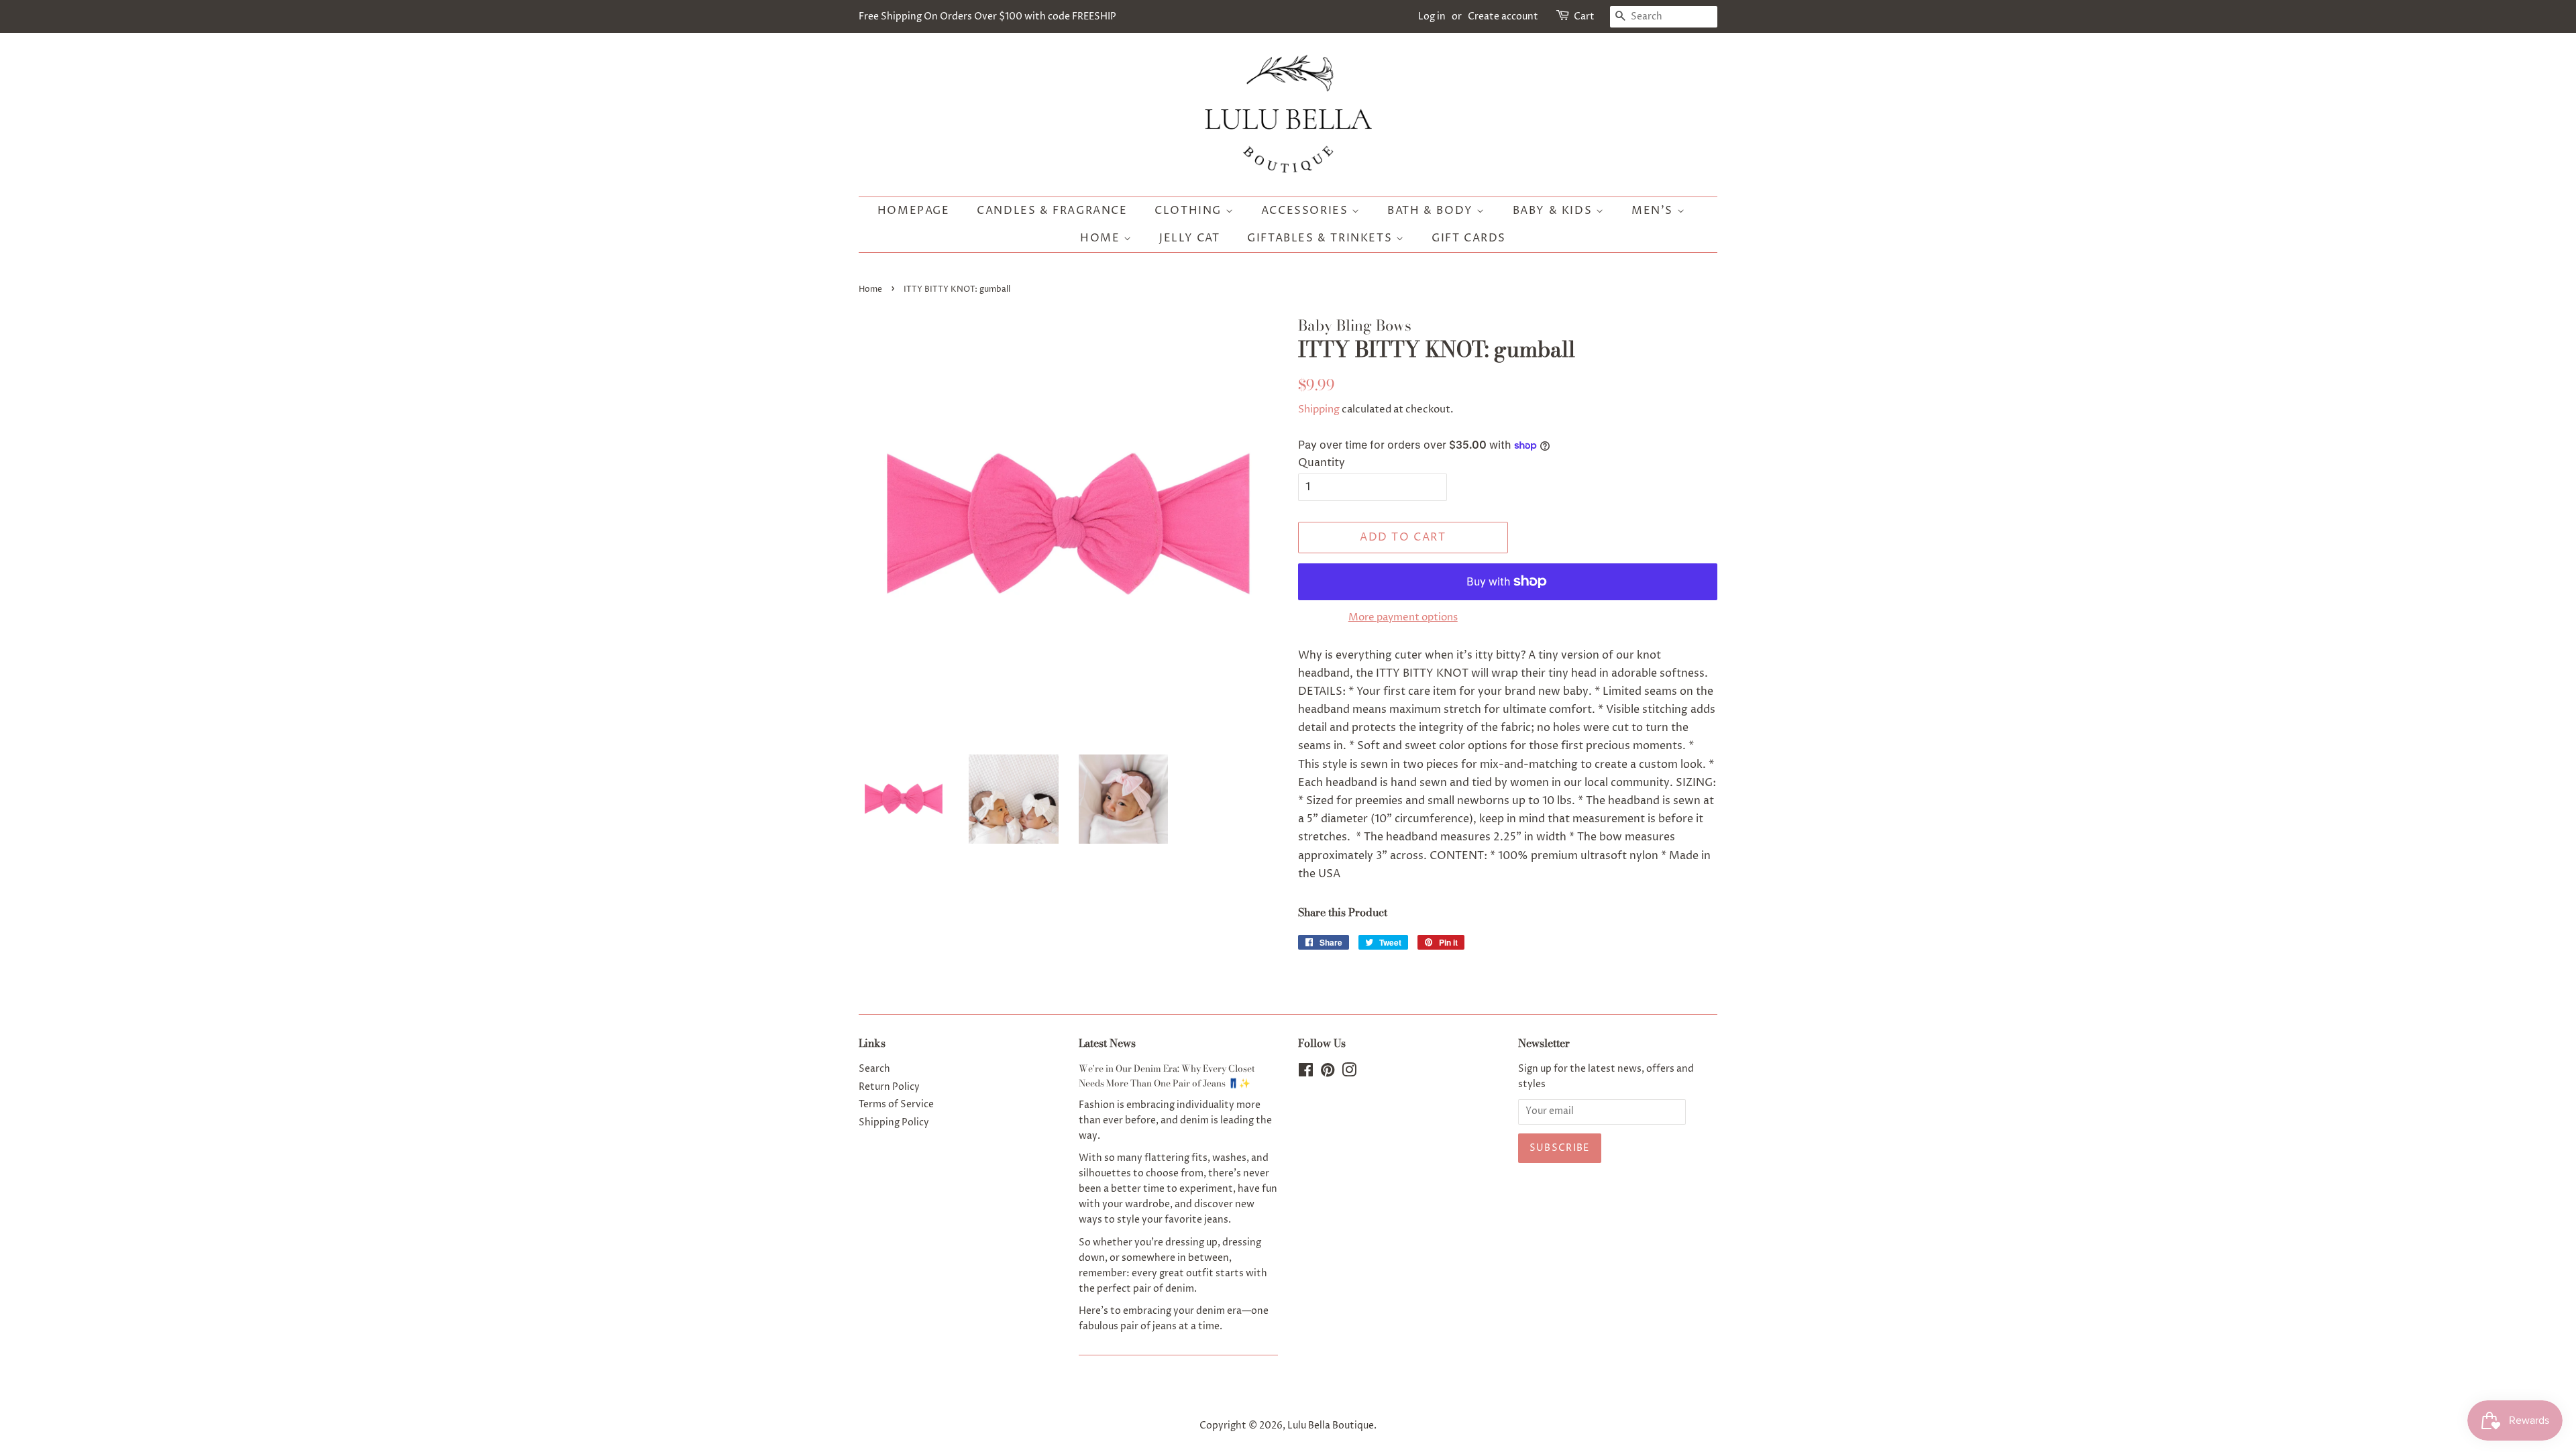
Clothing (1190, 211)
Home (1102, 238)
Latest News (1107, 1043)
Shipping (1319, 409)
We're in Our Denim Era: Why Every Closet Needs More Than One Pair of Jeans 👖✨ (1167, 1076)
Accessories (1306, 211)
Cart (1584, 16)
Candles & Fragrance (1052, 211)
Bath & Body (1432, 211)
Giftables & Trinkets (1322, 238)
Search (874, 1069)
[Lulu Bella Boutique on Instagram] (1349, 1073)
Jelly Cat (1189, 238)
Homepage (914, 211)
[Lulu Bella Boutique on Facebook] (1306, 1073)
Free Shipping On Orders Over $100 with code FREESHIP (987, 16)
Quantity (1322, 463)
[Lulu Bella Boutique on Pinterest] (1328, 1073)
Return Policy (889, 1087)
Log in (1432, 16)
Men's (1654, 211)
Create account (1503, 16)
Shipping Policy (894, 1123)
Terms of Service (896, 1105)
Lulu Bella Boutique (1331, 1426)
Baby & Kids (1554, 211)
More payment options (1403, 617)
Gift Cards (1469, 238)
